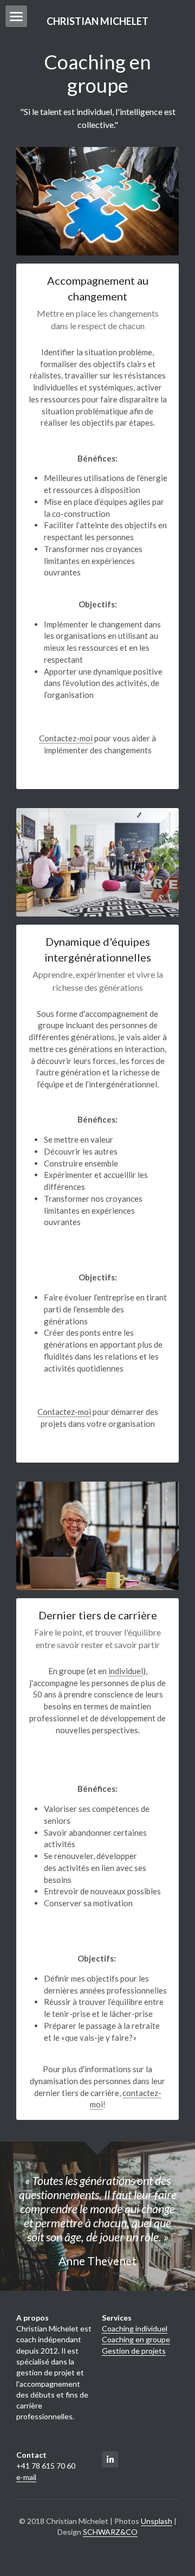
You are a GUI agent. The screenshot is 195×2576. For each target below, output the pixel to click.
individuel (126, 1671)
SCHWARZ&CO (110, 2532)
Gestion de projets (134, 2351)
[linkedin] (110, 2459)
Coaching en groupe (136, 2339)
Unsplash (157, 2521)
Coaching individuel (135, 2328)
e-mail (26, 2477)
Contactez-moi (66, 738)
